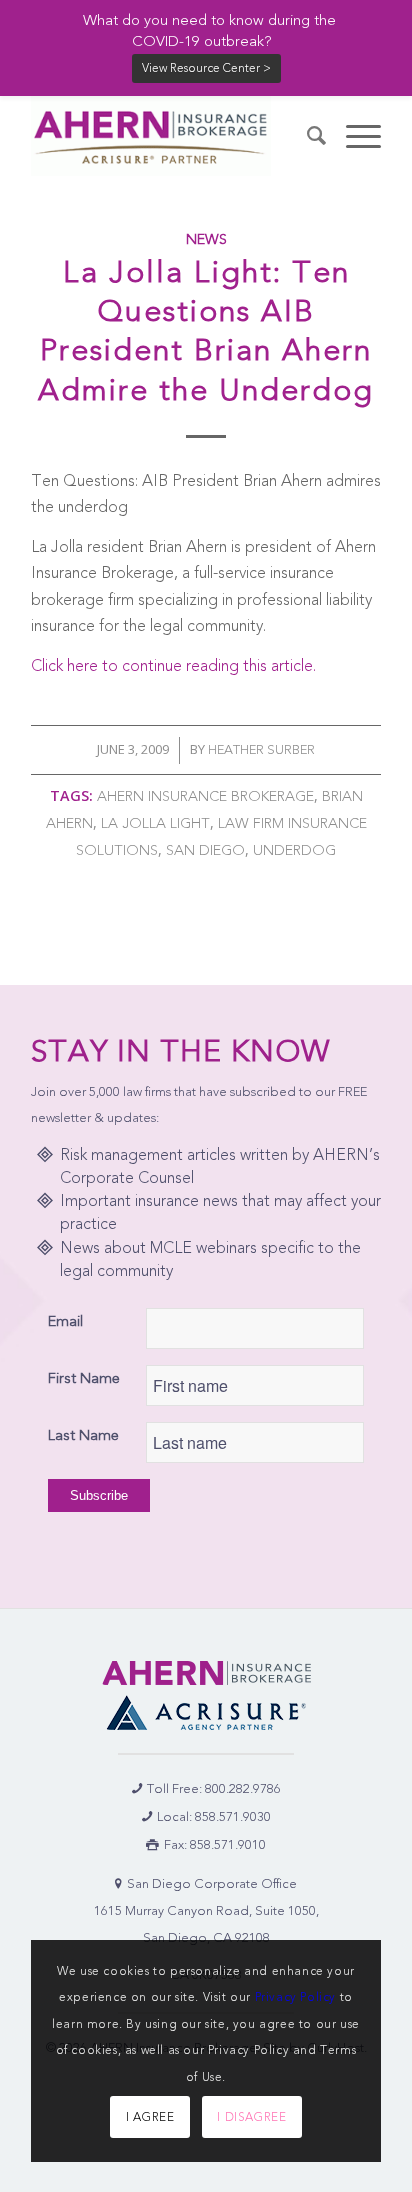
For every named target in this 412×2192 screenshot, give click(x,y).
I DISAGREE (251, 2117)
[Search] (306, 136)
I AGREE (150, 2117)
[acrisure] (206, 1712)
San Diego (205, 850)
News (206, 239)
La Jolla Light (155, 823)
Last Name (83, 1435)
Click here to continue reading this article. (173, 665)
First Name (84, 1378)
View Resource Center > (206, 68)
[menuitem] (306, 136)
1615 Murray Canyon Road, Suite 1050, (206, 1910)
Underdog (294, 850)
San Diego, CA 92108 (206, 1937)
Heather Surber (261, 749)
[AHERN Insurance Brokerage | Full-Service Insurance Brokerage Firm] (171, 136)
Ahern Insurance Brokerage (205, 796)
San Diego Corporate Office (212, 1883)
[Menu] (353, 136)
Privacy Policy (295, 1997)
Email (65, 1321)
